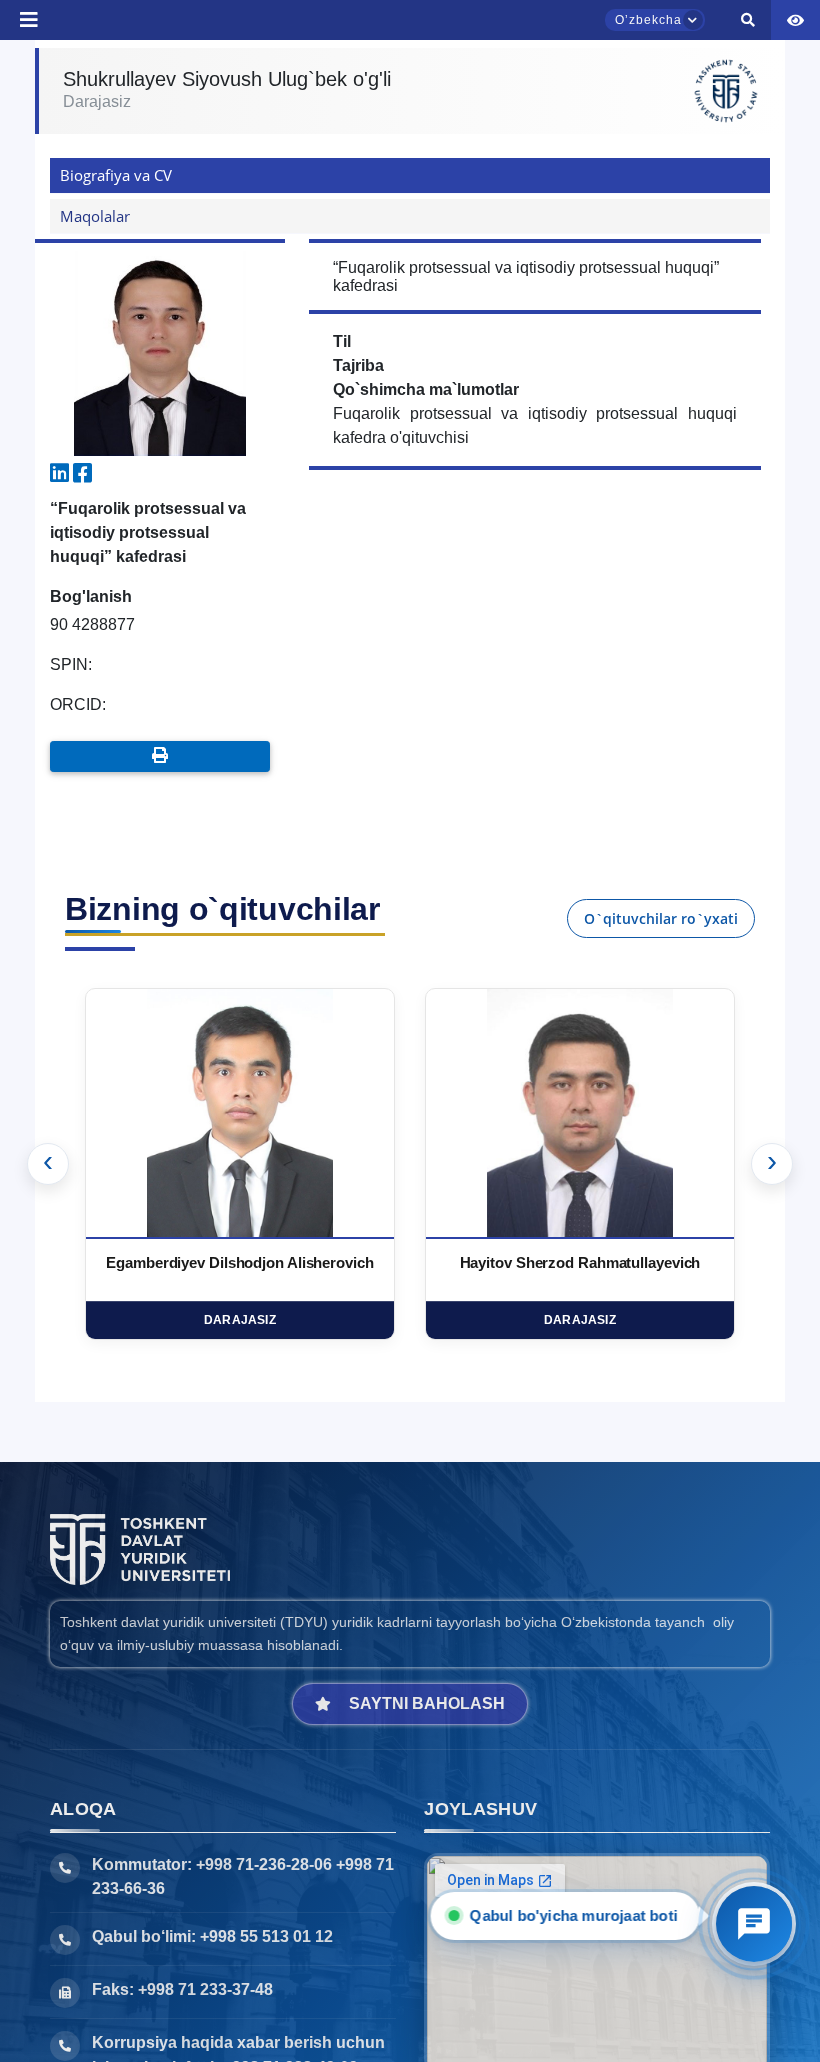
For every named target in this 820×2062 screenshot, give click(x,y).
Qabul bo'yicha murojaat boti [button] (578, 1915)
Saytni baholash (427, 1703)
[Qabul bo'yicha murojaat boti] (754, 1924)
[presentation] (48, 1164)
